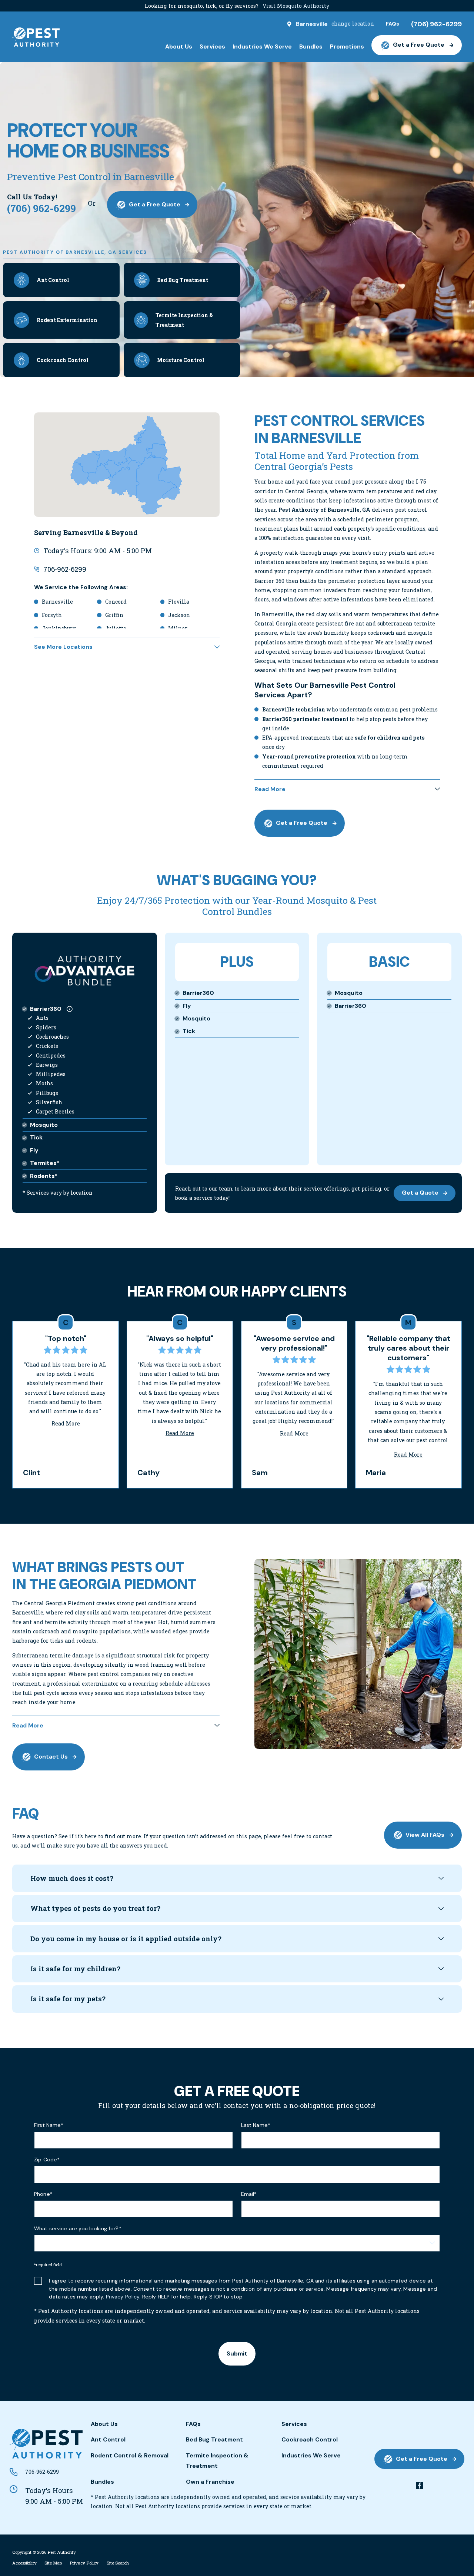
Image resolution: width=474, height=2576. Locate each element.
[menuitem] (24, 2563)
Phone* (43, 2194)
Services (294, 2424)
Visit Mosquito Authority (296, 6)
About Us (104, 2424)
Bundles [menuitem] (311, 47)
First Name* (49, 2125)
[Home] (36, 37)
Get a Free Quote (419, 45)
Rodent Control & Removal (130, 2455)
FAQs (193, 2424)
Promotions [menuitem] (347, 47)
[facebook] (420, 2486)
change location (353, 24)
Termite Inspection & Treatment (217, 2461)
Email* (249, 2194)
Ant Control (108, 2439)
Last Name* (256, 2125)
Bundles (102, 2482)
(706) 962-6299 (436, 24)
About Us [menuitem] (179, 47)
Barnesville (312, 24)
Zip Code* (47, 2160)
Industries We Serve (311, 2455)
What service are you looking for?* (78, 2229)
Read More (66, 1423)
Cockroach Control (310, 2439)
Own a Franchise (210, 2482)
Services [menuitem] (212, 47)
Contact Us (51, 1757)
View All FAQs (425, 1835)
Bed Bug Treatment (214, 2439)
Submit (237, 2353)
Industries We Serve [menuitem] (262, 47)
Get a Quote (420, 1193)
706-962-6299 (65, 569)
